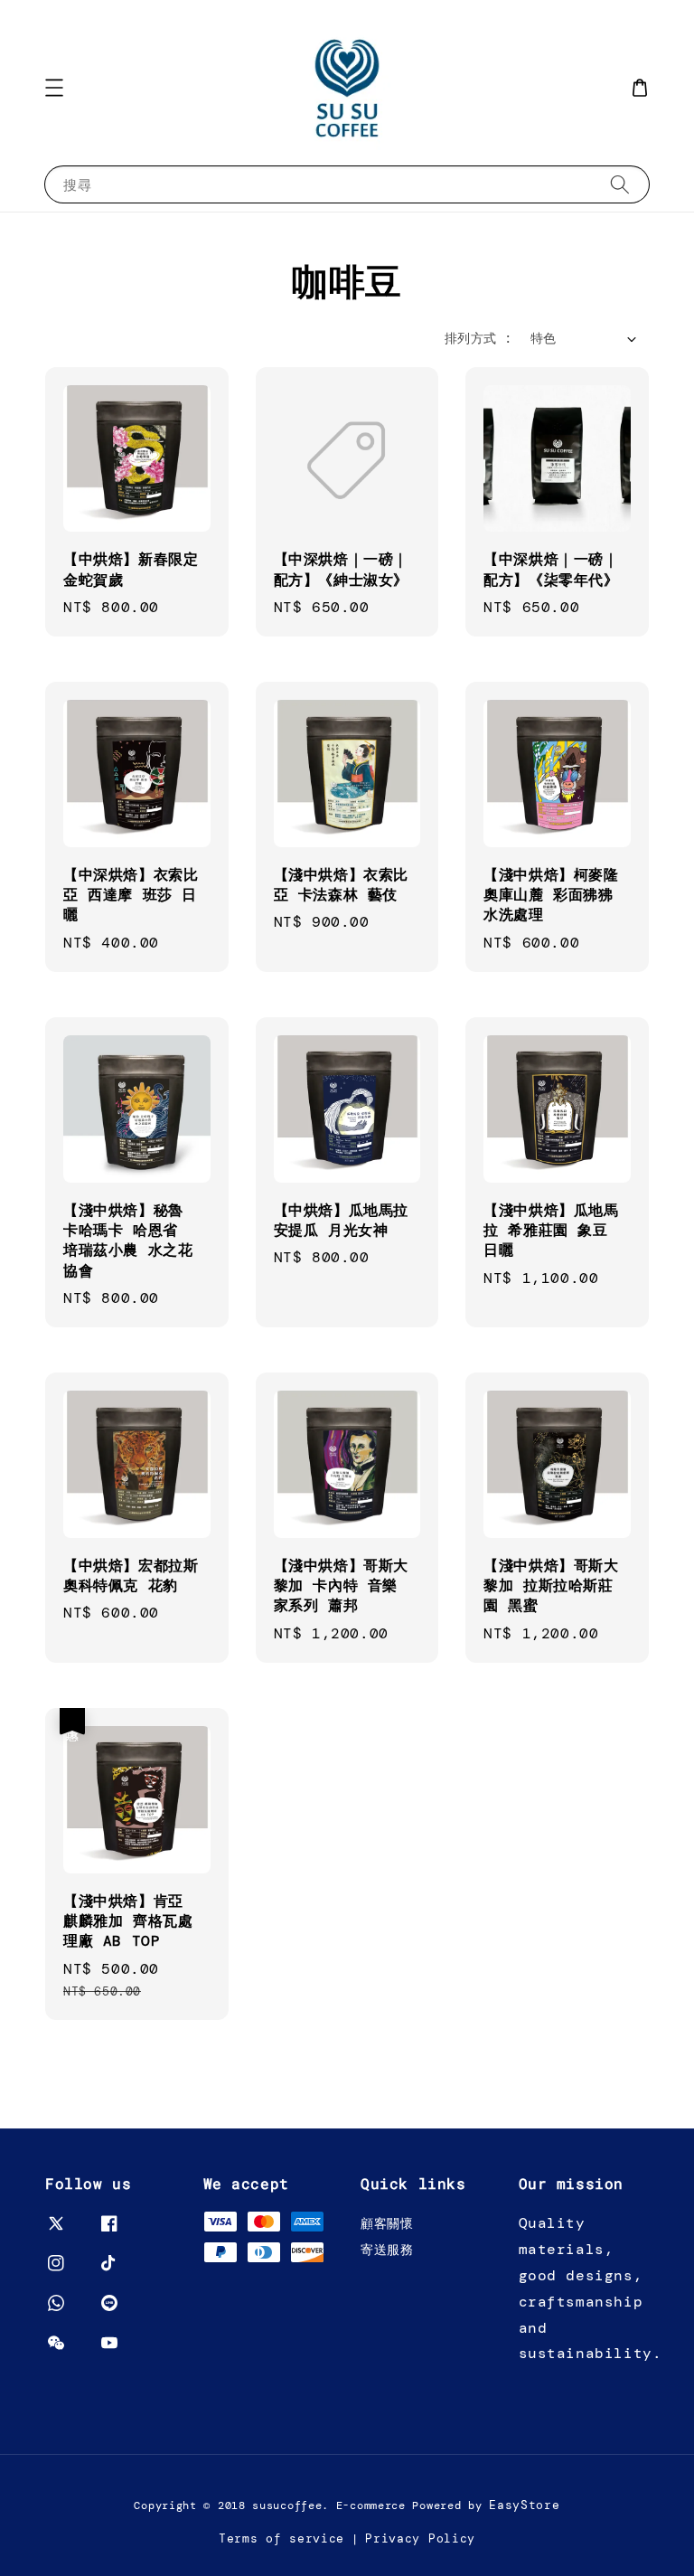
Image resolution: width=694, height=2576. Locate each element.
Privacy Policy (420, 2538)
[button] (54, 88)
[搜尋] (620, 184)
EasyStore (524, 2505)
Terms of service (281, 2538)
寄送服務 (387, 2250)
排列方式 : (478, 338)
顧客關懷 (387, 2223)
